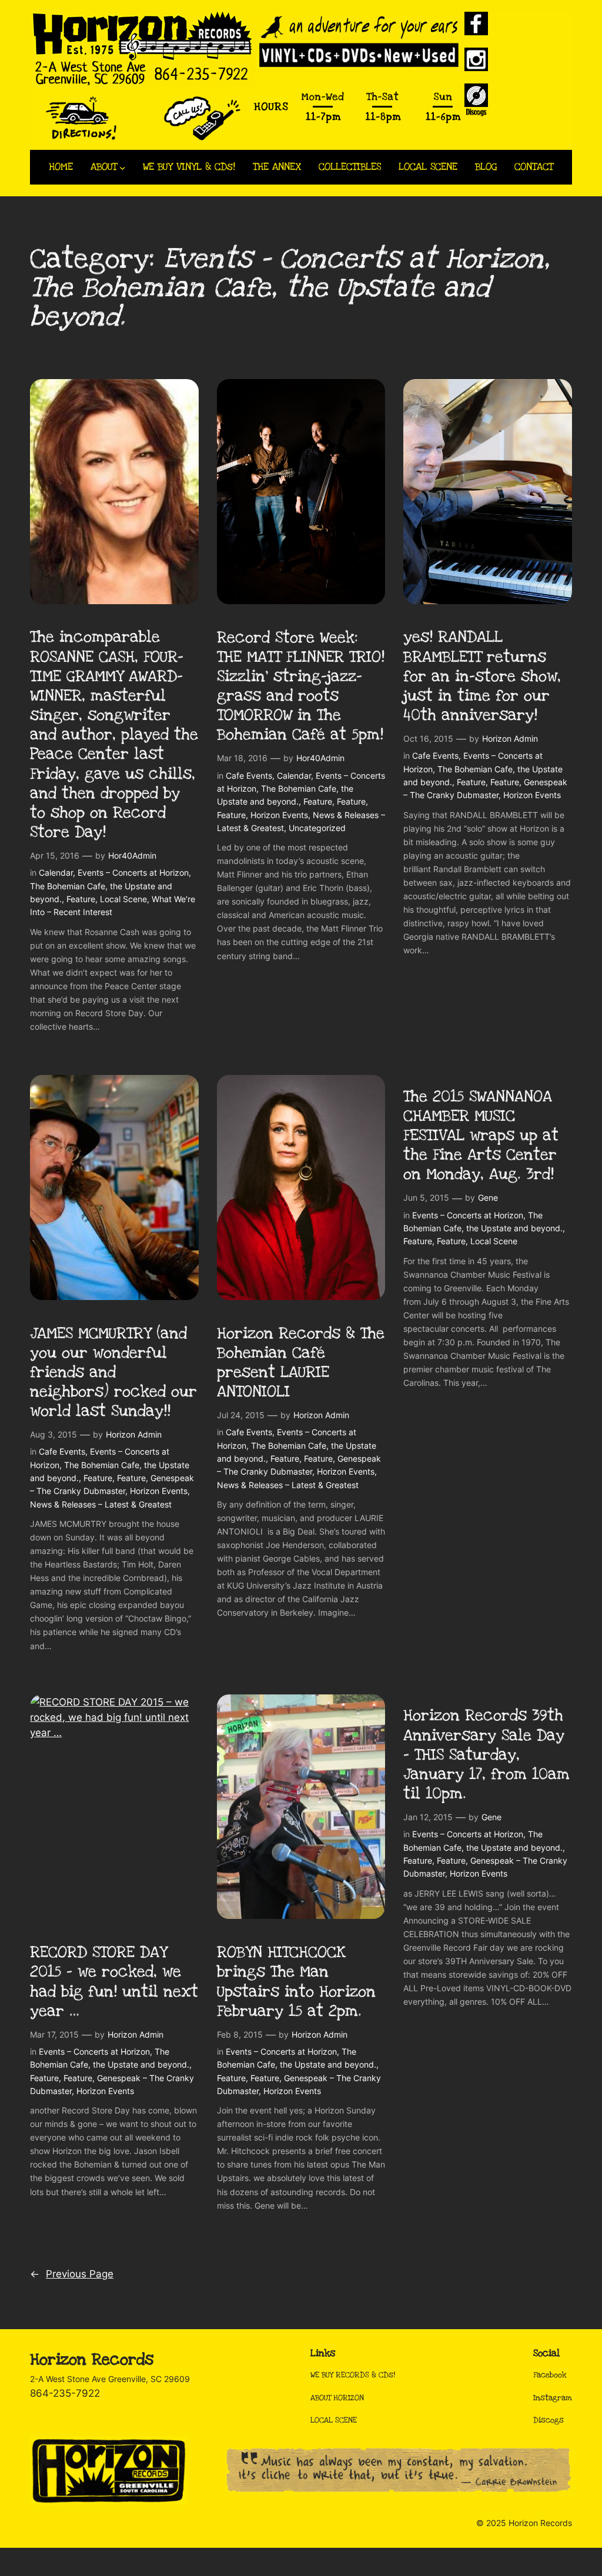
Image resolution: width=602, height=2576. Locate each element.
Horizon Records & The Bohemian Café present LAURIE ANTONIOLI (301, 1363)
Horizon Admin (510, 738)
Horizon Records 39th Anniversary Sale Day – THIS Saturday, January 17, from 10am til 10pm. (486, 1755)
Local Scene (123, 899)
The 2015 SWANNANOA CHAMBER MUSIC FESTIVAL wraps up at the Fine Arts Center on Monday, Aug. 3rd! (481, 1136)
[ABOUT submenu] (123, 167)
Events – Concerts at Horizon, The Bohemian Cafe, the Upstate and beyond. (111, 886)
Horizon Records (92, 2360)
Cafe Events (249, 776)
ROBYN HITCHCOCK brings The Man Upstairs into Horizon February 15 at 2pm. (296, 1982)
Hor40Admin (132, 855)
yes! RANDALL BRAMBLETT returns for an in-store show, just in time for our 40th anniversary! (482, 676)
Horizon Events (279, 815)
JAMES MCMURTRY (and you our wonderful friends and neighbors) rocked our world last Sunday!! (113, 1373)
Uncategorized (317, 828)
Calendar (56, 872)
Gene (488, 1197)
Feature (81, 899)
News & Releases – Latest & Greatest (101, 1504)
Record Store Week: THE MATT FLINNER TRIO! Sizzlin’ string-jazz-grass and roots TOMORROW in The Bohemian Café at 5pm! (301, 687)
